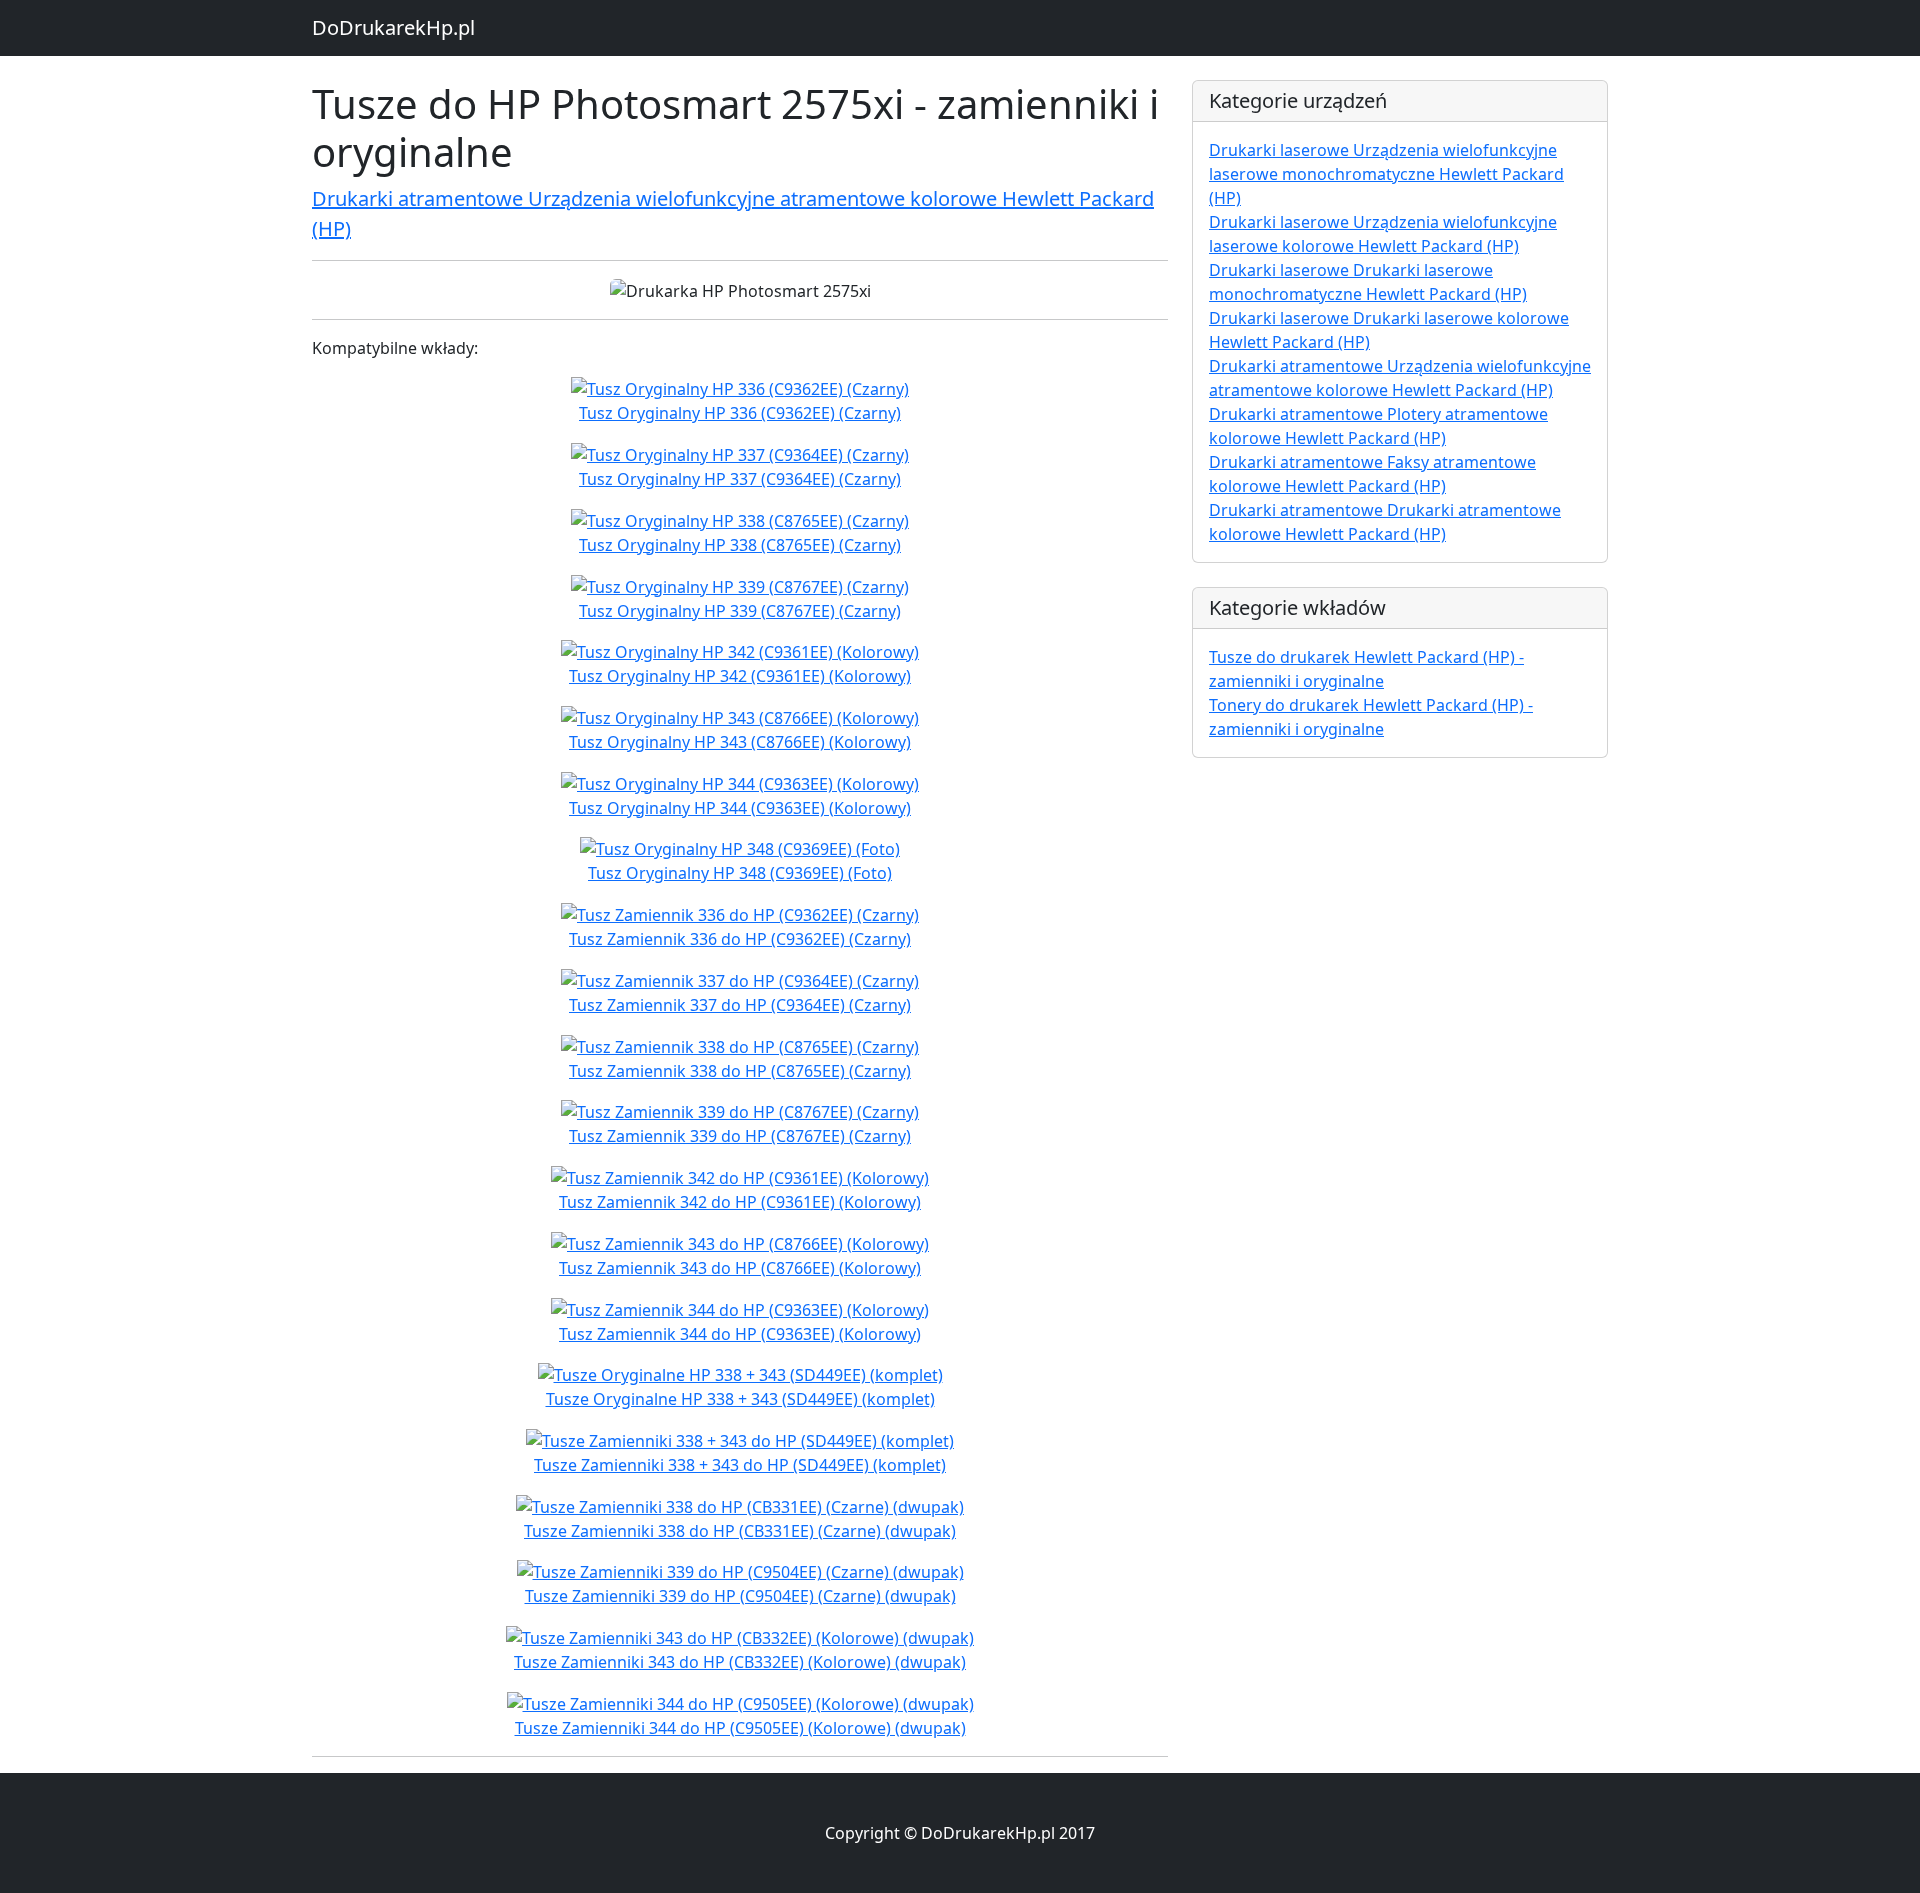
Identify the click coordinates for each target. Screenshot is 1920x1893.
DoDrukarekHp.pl (393, 27)
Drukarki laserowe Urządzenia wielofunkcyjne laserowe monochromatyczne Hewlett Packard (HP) (1386, 174)
